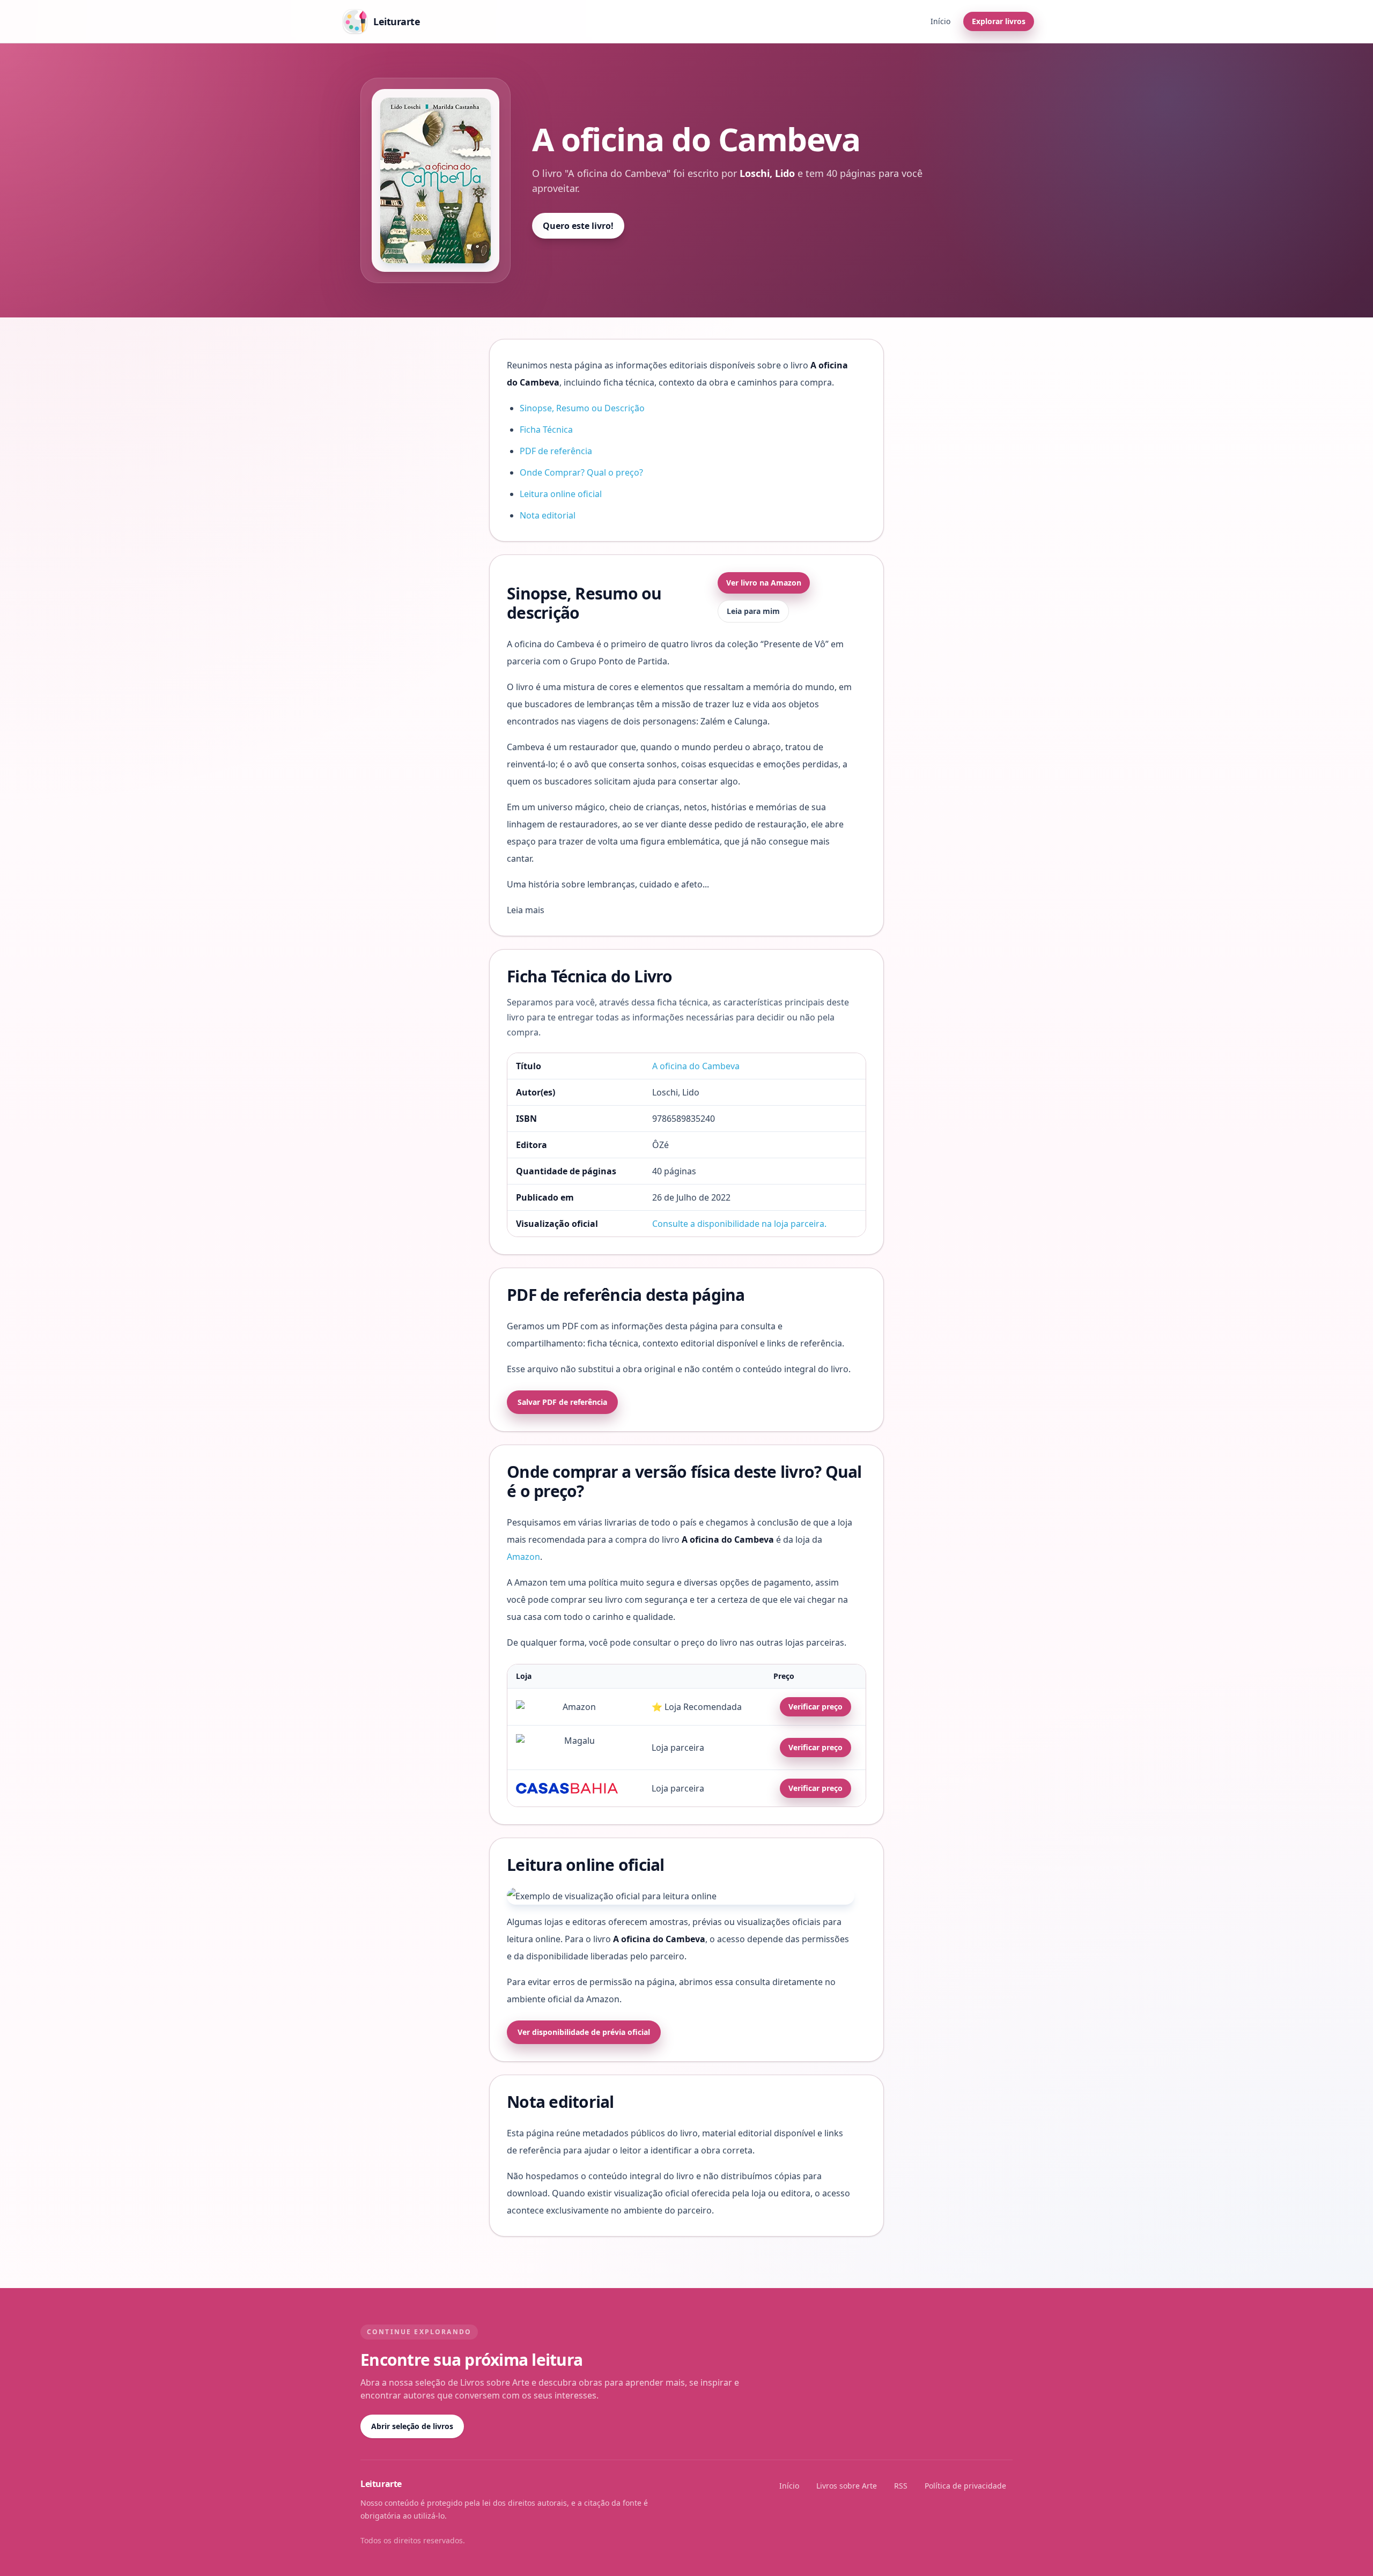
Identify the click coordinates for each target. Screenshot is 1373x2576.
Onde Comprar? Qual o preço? (581, 472)
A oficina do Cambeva (696, 1066)
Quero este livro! (578, 226)
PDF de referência (556, 451)
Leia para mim (753, 611)
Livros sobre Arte (847, 2486)
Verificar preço (815, 1707)
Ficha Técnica (546, 430)
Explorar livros (999, 21)
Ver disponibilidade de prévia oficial (584, 2032)
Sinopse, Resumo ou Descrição (582, 408)
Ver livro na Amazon (764, 583)
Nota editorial (548, 515)
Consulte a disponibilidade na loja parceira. (739, 1224)
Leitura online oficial (561, 494)
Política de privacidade (965, 2486)
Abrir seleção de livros (412, 2426)
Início (940, 21)
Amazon (523, 1557)
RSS (901, 2486)
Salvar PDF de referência (562, 1402)
